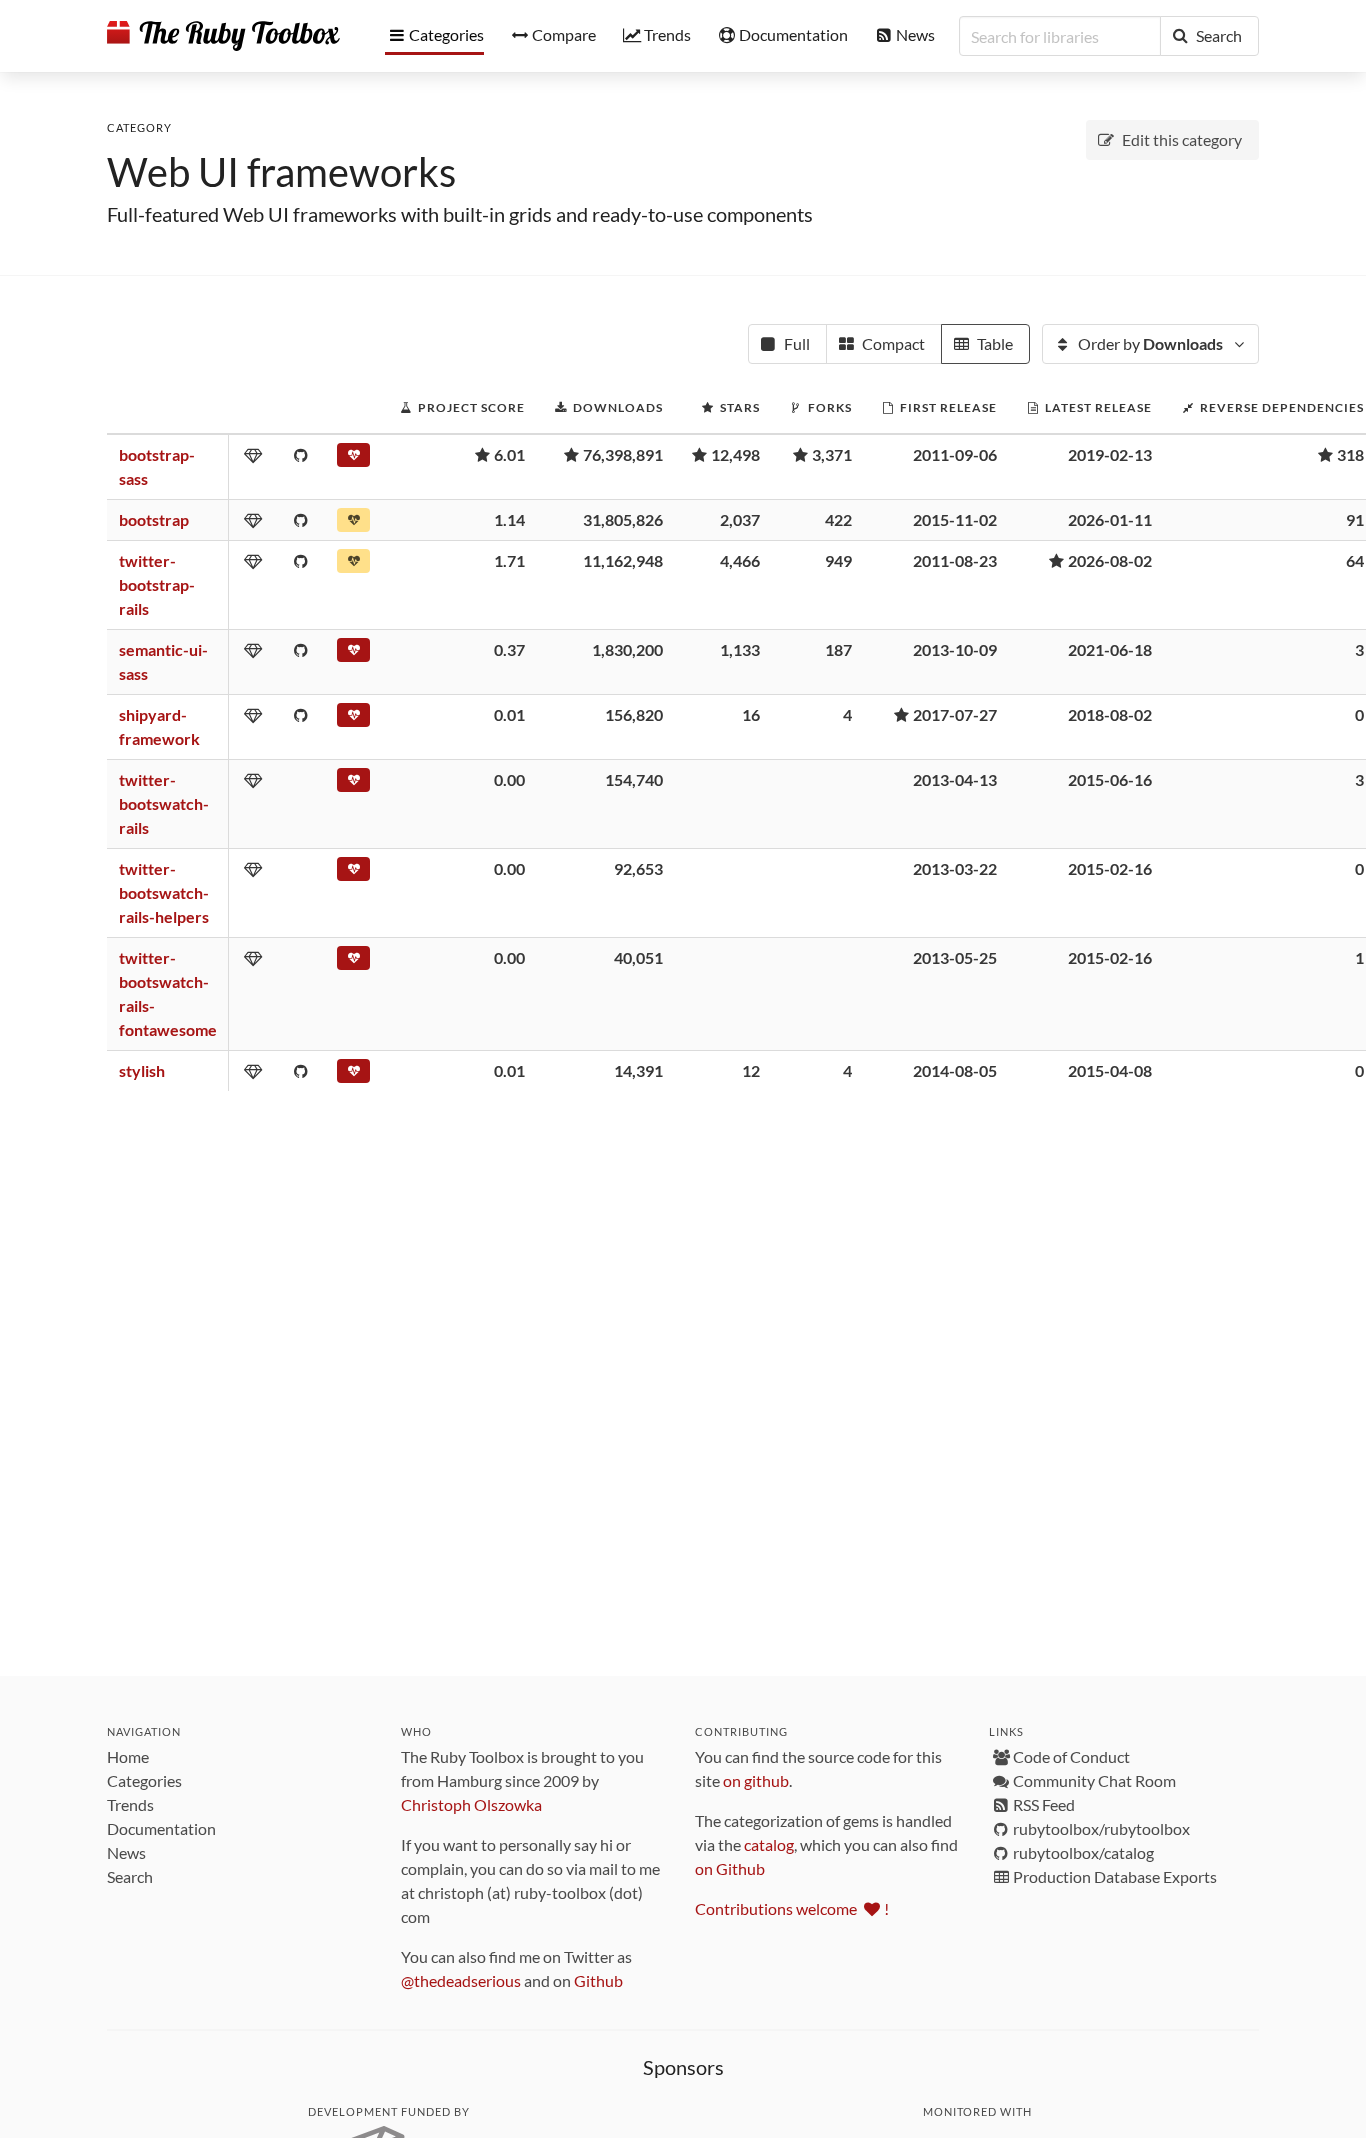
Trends (130, 1804)
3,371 (832, 454)
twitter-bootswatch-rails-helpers (164, 892)
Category (139, 127)
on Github (730, 1868)
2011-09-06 (955, 454)
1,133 (740, 649)
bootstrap (154, 519)
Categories (144, 1780)
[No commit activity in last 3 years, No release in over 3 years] (353, 654)
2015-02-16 (1110, 868)
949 (838, 560)
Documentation (161, 1828)
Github (598, 1980)
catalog (769, 1844)
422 (838, 519)
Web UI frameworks (281, 172)
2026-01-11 (1110, 519)
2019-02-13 (1110, 454)
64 (1355, 560)
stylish (142, 1070)
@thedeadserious (461, 1980)
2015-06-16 (1110, 779)
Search (130, 1876)
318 (1350, 454)
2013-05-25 (955, 957)
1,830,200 (627, 649)
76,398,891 (623, 454)
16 (751, 714)
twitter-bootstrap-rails (157, 584)
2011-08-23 (955, 560)
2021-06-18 (1110, 649)
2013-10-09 (955, 649)
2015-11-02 (955, 519)
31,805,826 (623, 519)
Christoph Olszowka (471, 1804)
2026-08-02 (1110, 560)
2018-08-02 (1110, 714)
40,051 (638, 957)
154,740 (634, 779)
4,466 (740, 560)
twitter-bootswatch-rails (164, 803)
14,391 (638, 1070)
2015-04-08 (1110, 1070)
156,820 (634, 714)
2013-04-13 (955, 779)
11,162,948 (623, 560)
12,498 (735, 454)
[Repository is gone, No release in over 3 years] (353, 784)
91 (1355, 519)
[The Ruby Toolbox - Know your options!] (223, 36)
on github (756, 1780)
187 (838, 649)
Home (128, 1756)
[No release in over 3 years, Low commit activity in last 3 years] (353, 459)
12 (751, 1070)
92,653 (638, 868)
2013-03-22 (955, 868)
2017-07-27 (955, 714)
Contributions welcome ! (792, 1908)
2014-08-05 (955, 1070)
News (126, 1852)
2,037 (740, 519)
